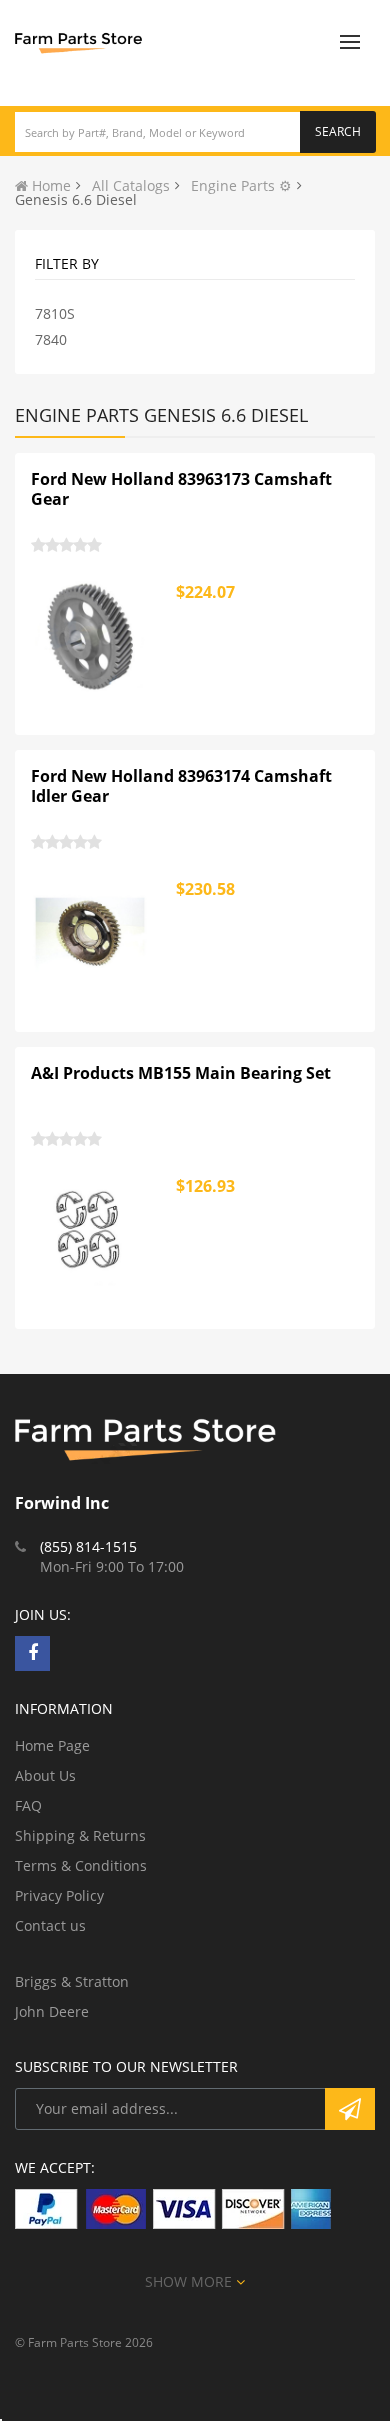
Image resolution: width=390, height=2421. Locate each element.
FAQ (28, 1805)
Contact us (50, 1925)
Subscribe (350, 2109)
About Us (45, 1775)
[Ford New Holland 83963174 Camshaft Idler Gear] (91, 934)
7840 (51, 339)
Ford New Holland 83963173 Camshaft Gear (181, 489)
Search (338, 131)
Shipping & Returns (80, 1835)
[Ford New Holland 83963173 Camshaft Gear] (91, 637)
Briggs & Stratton (72, 1981)
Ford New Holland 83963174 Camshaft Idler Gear (181, 786)
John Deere (52, 2011)
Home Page (52, 1745)
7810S (55, 313)
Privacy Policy (59, 1895)
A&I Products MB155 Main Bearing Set (181, 1073)
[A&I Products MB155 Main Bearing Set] (91, 1231)
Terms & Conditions (81, 1865)
